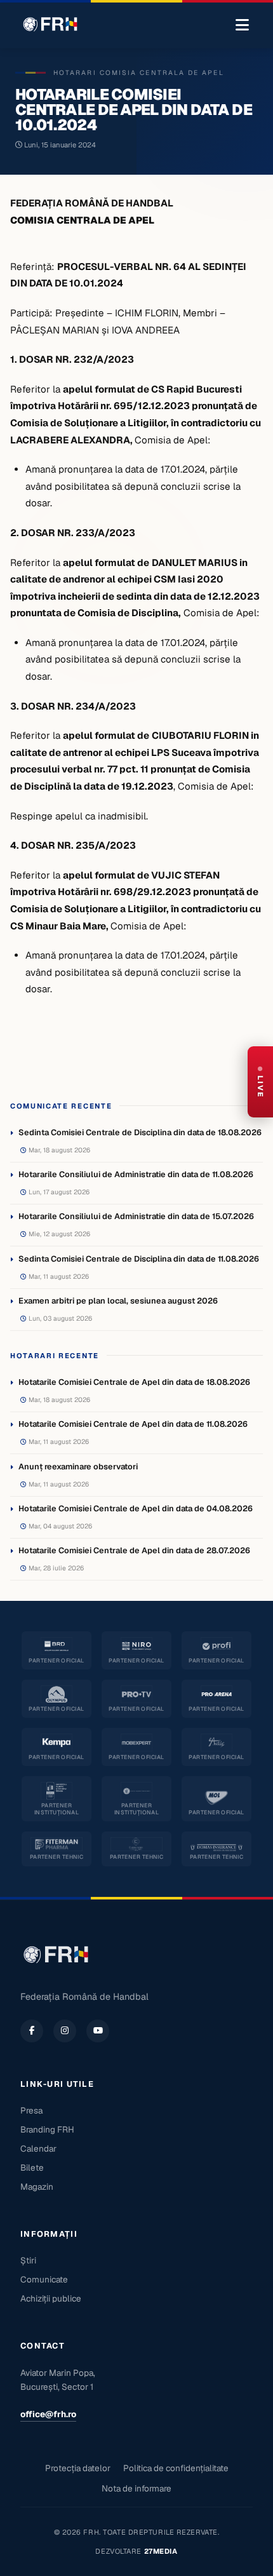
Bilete (32, 2168)
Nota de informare (136, 2488)
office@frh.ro (48, 2414)
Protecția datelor (78, 2468)
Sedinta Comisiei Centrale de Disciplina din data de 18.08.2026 (140, 1132)
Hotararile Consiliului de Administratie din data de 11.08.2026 (136, 1174)
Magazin (37, 2187)
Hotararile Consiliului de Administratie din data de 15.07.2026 (136, 1216)
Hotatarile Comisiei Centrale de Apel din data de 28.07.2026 (134, 1550)
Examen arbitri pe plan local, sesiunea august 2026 (118, 1301)
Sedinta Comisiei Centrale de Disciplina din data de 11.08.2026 (139, 1259)
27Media (161, 2551)
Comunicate (44, 2279)
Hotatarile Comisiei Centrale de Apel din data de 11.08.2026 (133, 1424)
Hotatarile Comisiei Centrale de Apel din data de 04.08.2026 (136, 1508)
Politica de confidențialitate (176, 2468)
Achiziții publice (51, 2298)
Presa (31, 2110)
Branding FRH (47, 2129)
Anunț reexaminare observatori (78, 1467)
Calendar (38, 2148)
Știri (28, 2260)
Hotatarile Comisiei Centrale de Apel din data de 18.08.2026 (134, 1382)
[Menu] (242, 25)
